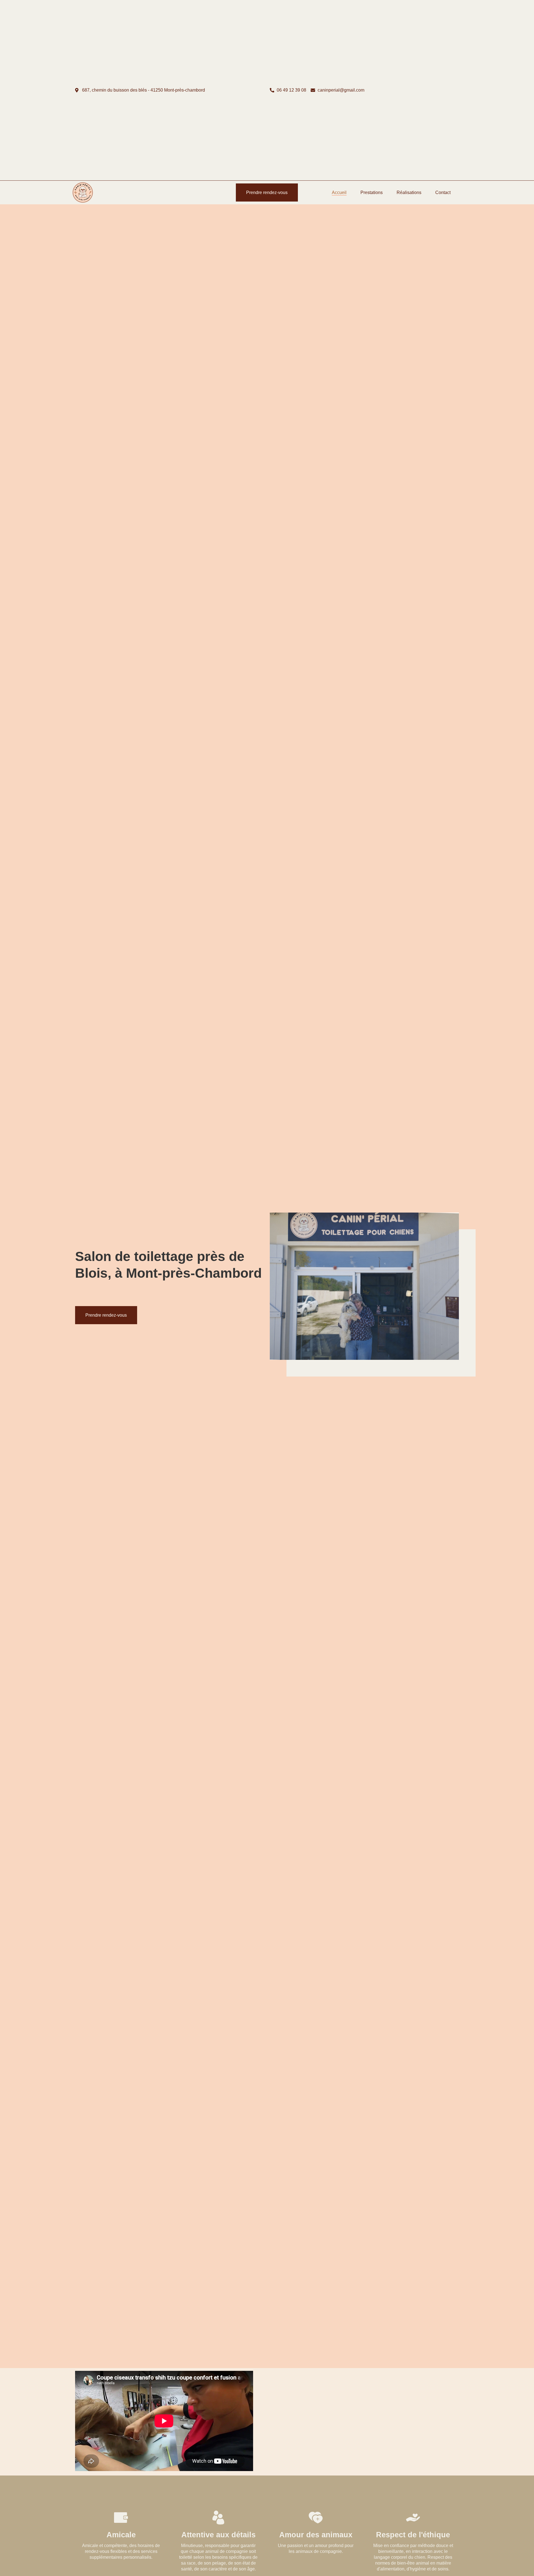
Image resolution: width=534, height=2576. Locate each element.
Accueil (339, 192)
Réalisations (409, 192)
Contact (443, 192)
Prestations (372, 192)
